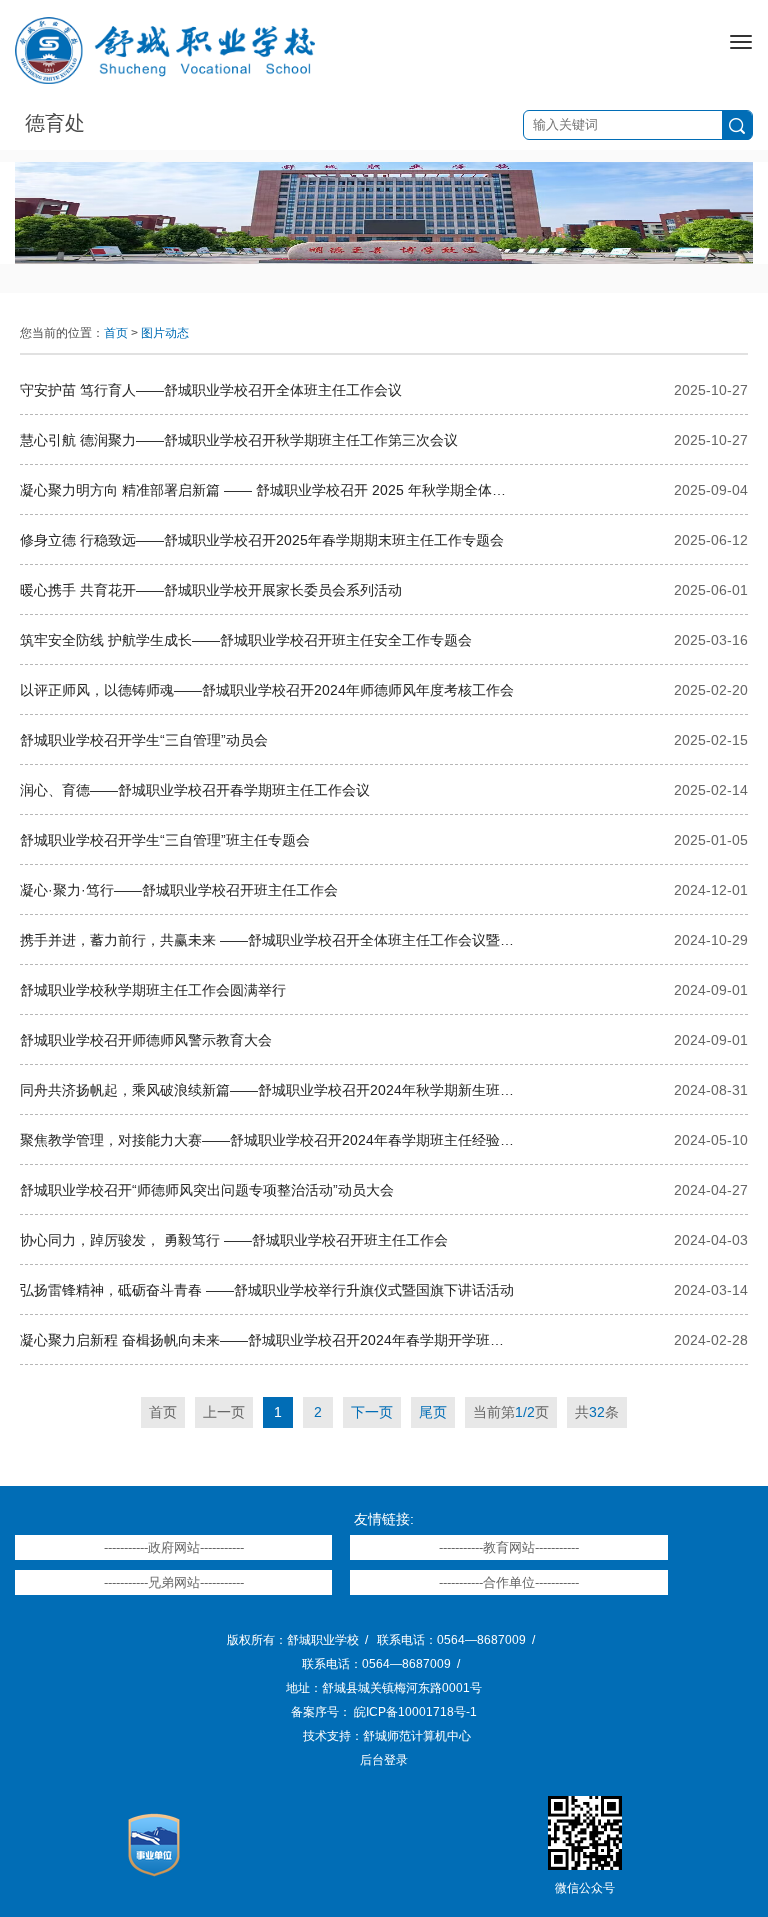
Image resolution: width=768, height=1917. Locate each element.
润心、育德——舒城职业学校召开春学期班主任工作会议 (195, 790)
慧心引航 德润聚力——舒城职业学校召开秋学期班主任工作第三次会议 (239, 440)
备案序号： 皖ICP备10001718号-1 (384, 1712)
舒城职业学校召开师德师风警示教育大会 (146, 1040)
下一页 (372, 1412)
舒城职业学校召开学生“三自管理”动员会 (144, 740)
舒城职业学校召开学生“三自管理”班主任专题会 (165, 840)
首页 (116, 333)
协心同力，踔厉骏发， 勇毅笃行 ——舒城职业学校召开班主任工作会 (234, 1240)
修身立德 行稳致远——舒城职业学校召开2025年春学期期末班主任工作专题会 (262, 540)
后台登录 (384, 1760)
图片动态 (165, 333)
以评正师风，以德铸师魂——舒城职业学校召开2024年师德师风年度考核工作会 (267, 690)
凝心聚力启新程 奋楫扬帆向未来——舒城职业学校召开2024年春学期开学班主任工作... (267, 1340)
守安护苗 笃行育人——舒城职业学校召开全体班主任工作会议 (211, 390)
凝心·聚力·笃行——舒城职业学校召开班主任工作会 (179, 890)
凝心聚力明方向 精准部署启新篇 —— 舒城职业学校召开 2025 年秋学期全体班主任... (267, 490)
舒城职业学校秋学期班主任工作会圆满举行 (153, 990)
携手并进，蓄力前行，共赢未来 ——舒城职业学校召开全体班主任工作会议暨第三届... (267, 940)
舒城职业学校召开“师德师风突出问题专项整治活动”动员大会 (207, 1190)
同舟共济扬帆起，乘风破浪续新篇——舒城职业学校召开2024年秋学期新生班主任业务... (267, 1090)
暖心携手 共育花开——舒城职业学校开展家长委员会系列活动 (211, 590)
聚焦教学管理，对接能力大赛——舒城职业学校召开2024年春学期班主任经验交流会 (267, 1140)
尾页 (433, 1412)
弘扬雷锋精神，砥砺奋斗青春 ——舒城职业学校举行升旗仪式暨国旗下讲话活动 (267, 1290)
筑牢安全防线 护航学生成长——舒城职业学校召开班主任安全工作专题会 (246, 640)
